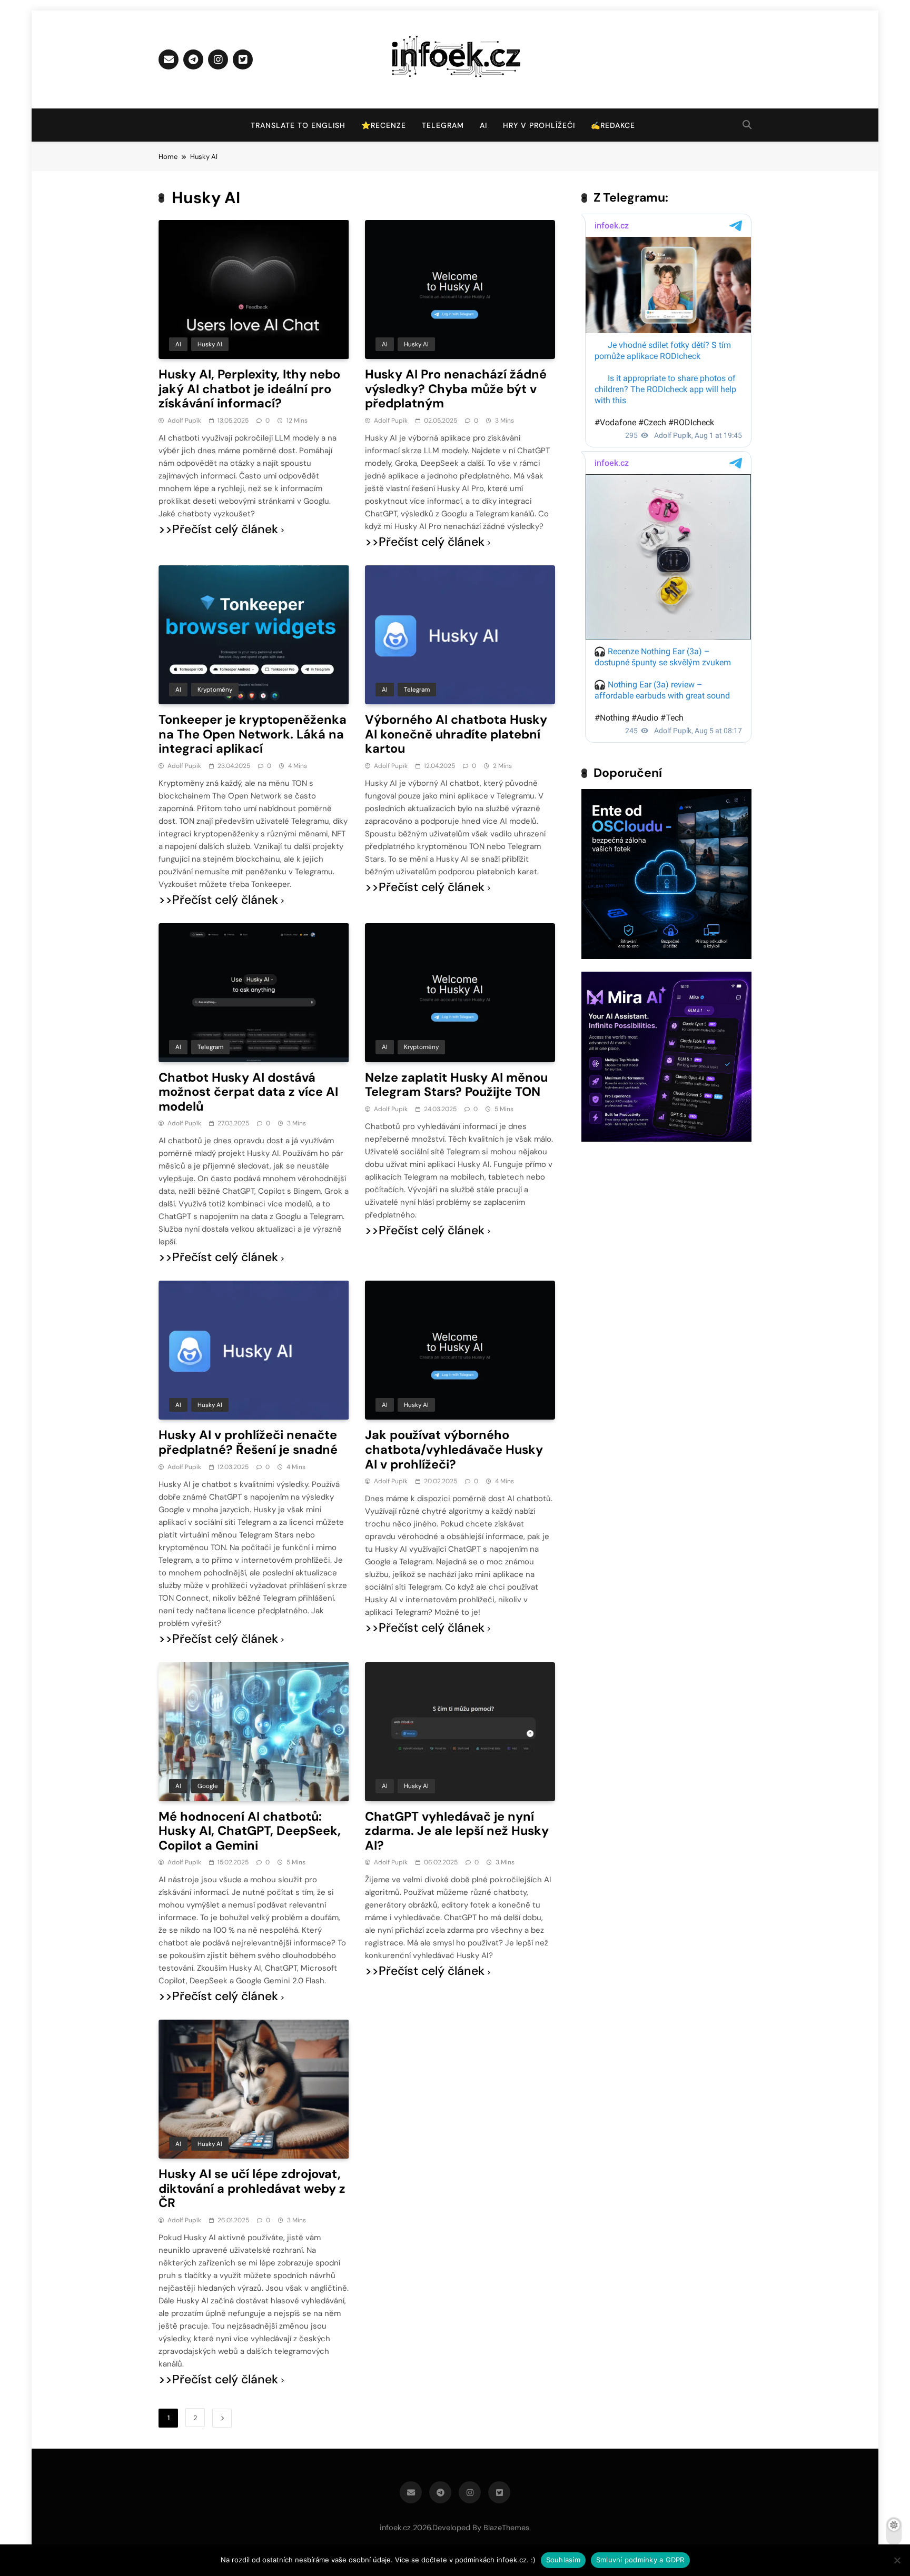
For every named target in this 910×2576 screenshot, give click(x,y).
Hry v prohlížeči (539, 125)
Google (208, 1786)
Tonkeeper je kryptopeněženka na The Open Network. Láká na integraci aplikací (253, 734)
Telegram (443, 125)
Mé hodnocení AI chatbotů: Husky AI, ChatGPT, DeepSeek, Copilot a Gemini (250, 1831)
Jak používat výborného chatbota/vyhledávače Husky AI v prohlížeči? (454, 1449)
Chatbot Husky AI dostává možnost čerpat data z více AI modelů (248, 1092)
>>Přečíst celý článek (218, 529)
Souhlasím (563, 2560)
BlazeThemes (506, 2528)
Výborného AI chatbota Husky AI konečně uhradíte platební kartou (456, 734)
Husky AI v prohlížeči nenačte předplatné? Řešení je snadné (248, 1442)
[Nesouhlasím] (897, 2560)
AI (483, 125)
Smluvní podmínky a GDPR (640, 2560)
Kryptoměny (215, 690)
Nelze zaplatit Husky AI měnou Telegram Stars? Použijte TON (456, 1085)
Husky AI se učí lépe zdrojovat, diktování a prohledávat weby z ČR (252, 2188)
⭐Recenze (384, 125)
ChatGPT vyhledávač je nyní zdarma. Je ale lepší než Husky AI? (457, 1831)
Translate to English (298, 125)
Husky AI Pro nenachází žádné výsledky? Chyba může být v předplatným (456, 389)
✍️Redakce (613, 125)
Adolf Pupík (184, 421)
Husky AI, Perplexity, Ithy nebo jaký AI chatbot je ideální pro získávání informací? (249, 389)
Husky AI (210, 344)
